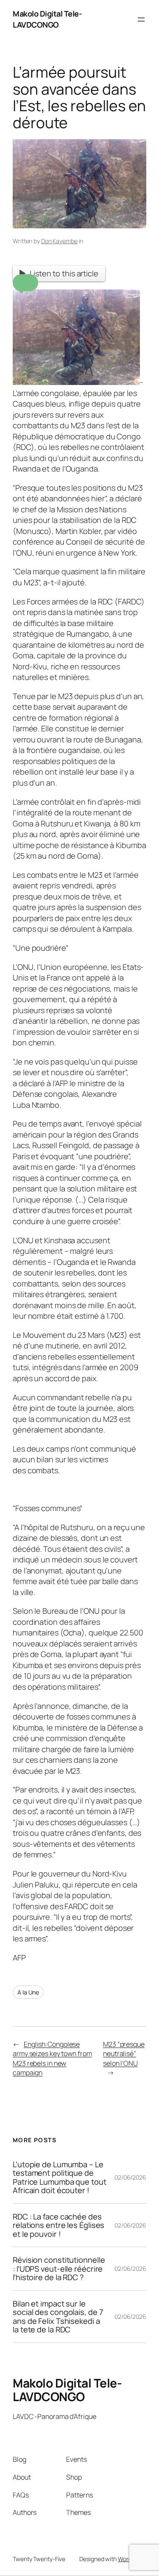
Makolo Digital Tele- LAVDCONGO (47, 19)
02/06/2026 (130, 2177)
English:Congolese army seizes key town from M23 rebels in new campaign (52, 2059)
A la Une (28, 1992)
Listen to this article (64, 273)
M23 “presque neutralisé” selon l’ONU (124, 2054)
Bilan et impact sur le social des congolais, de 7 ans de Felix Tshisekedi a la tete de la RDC (58, 2317)
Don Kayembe (59, 241)
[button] (25, 283)
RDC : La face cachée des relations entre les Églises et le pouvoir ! (59, 2225)
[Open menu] (141, 20)
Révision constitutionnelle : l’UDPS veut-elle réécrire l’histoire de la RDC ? (59, 2268)
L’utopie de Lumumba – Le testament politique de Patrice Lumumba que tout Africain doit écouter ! (60, 2177)
